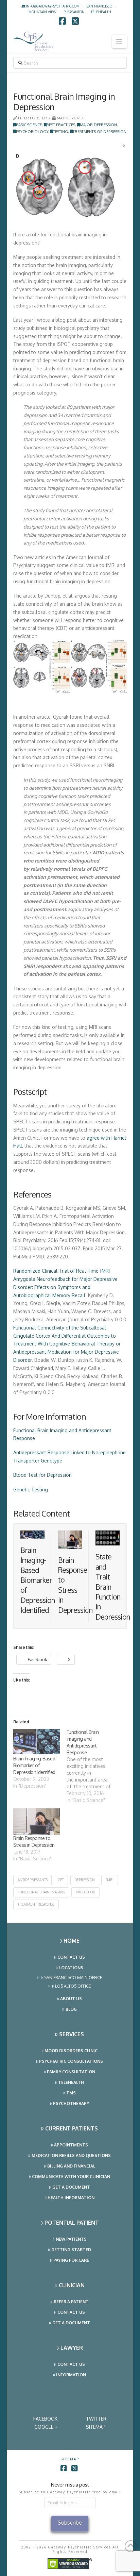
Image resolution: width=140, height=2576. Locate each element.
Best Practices (61, 125)
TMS (71, 2093)
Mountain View (42, 12)
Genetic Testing (31, 1490)
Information (71, 2375)
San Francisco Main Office (73, 1978)
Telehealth (71, 2082)
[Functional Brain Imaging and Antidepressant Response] (93, 1766)
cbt (61, 1880)
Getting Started (71, 2250)
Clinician (72, 2285)
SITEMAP (96, 2427)
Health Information (71, 2198)
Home (72, 1941)
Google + (46, 2427)
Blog (71, 2009)
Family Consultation (71, 2072)
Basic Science (29, 125)
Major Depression (98, 125)
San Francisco (99, 6)
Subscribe (70, 2523)
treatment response (36, 1904)
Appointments (71, 2145)
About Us (71, 1999)
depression (85, 1880)
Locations (71, 1968)
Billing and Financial (71, 2166)
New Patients (71, 2239)
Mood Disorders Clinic (71, 2051)
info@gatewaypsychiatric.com (52, 6)
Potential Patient (72, 2223)
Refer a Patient (71, 2302)
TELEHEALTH (101, 12)
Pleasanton (74, 12)
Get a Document (71, 2187)
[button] (119, 42)
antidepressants (33, 1880)
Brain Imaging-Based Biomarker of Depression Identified (38, 1580)
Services (72, 2034)
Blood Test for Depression (42, 1475)
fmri (109, 1880)
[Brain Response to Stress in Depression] (37, 1822)
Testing (60, 131)
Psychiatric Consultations (71, 2061)
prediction (86, 1892)
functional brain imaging (41, 1892)
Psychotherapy (71, 2103)
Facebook (45, 2419)
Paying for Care (71, 2260)
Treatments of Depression (100, 131)
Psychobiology (32, 131)
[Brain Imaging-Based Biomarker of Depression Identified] (37, 1742)
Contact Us (71, 1957)
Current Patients (72, 2128)
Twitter (96, 2419)
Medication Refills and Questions (71, 2155)
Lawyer (72, 2348)
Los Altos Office (73, 1986)
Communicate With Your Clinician (71, 2177)
